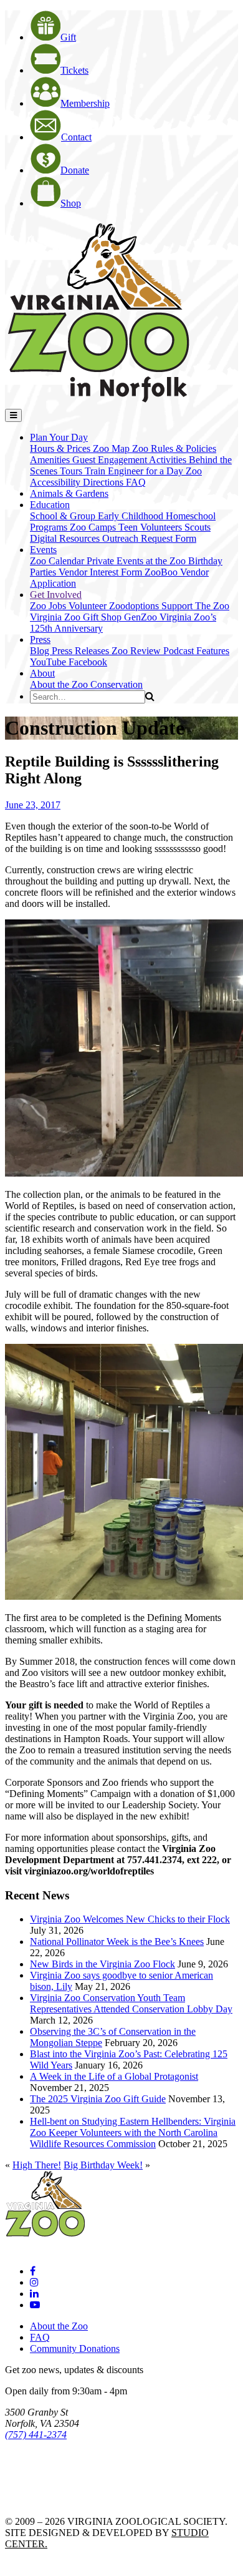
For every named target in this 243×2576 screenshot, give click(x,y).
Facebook (88, 662)
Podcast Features (196, 651)
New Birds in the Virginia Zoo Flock (102, 1964)
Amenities (51, 460)
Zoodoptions (135, 606)
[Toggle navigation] (13, 415)
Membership (85, 103)
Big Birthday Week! (103, 2165)
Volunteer (89, 606)
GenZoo (142, 617)
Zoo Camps (94, 527)
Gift (68, 37)
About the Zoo (60, 684)
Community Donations (75, 2348)
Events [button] (43, 550)
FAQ (136, 482)
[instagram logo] (34, 2282)
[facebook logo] (33, 2271)
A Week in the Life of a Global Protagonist (114, 2076)
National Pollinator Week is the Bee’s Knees (117, 1942)
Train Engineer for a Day (135, 471)
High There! (37, 2165)
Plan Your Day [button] (59, 437)
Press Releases (82, 651)
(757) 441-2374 (36, 2435)
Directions (104, 482)
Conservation (117, 684)
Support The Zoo (195, 606)
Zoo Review (137, 651)
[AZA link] (44, 2500)
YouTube (49, 662)
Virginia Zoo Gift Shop (77, 617)
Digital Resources (66, 538)
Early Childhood (132, 516)
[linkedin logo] (34, 2294)
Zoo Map (112, 448)
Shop (71, 203)
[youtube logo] (35, 2305)
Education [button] (50, 505)
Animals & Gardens (69, 493)
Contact (76, 137)
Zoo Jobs (49, 606)
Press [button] (40, 639)
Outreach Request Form (149, 538)
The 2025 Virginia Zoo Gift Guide (98, 2099)
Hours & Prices (61, 448)
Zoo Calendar (58, 561)
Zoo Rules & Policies (174, 448)
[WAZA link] (46, 2469)
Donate (75, 170)
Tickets (74, 70)
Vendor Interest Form (102, 572)
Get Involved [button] (56, 595)
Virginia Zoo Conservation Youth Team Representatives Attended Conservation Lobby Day (131, 2003)
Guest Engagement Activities (131, 460)
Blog (41, 651)
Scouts (198, 527)
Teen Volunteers (151, 527)
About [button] (42, 673)
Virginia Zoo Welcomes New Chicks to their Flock (130, 1919)
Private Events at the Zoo (137, 561)
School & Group (64, 516)
